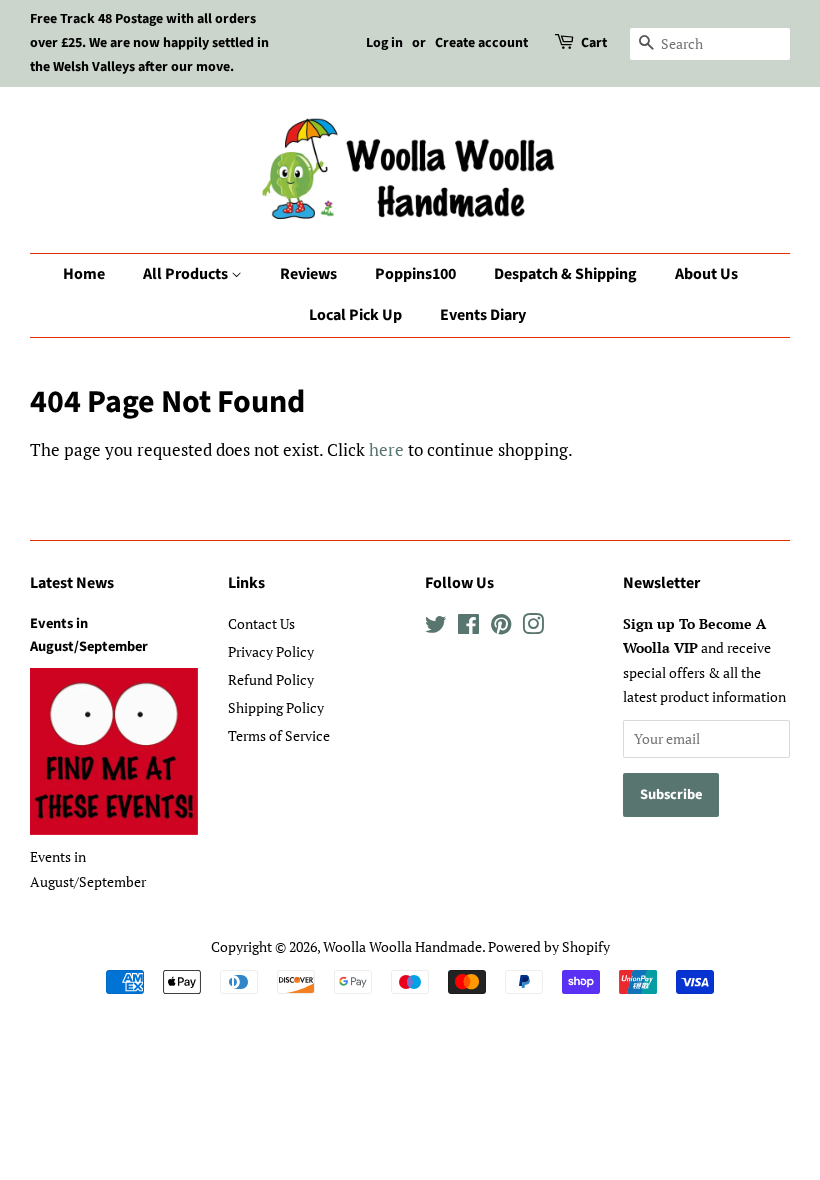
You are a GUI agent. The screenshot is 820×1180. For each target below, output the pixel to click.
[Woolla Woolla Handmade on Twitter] (436, 627)
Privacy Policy (271, 651)
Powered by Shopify (549, 946)
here (386, 449)
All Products (187, 274)
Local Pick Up (355, 315)
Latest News (72, 583)
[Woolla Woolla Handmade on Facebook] (468, 627)
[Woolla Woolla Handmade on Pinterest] (501, 627)
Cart (594, 43)
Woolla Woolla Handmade (402, 946)
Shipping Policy (276, 707)
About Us (706, 274)
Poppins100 (415, 274)
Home (84, 274)
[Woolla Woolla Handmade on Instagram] (533, 627)
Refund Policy (271, 679)
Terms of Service (279, 735)
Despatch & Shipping (565, 274)
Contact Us (261, 623)
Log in (384, 43)
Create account (481, 43)
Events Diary (483, 315)
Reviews (308, 274)
